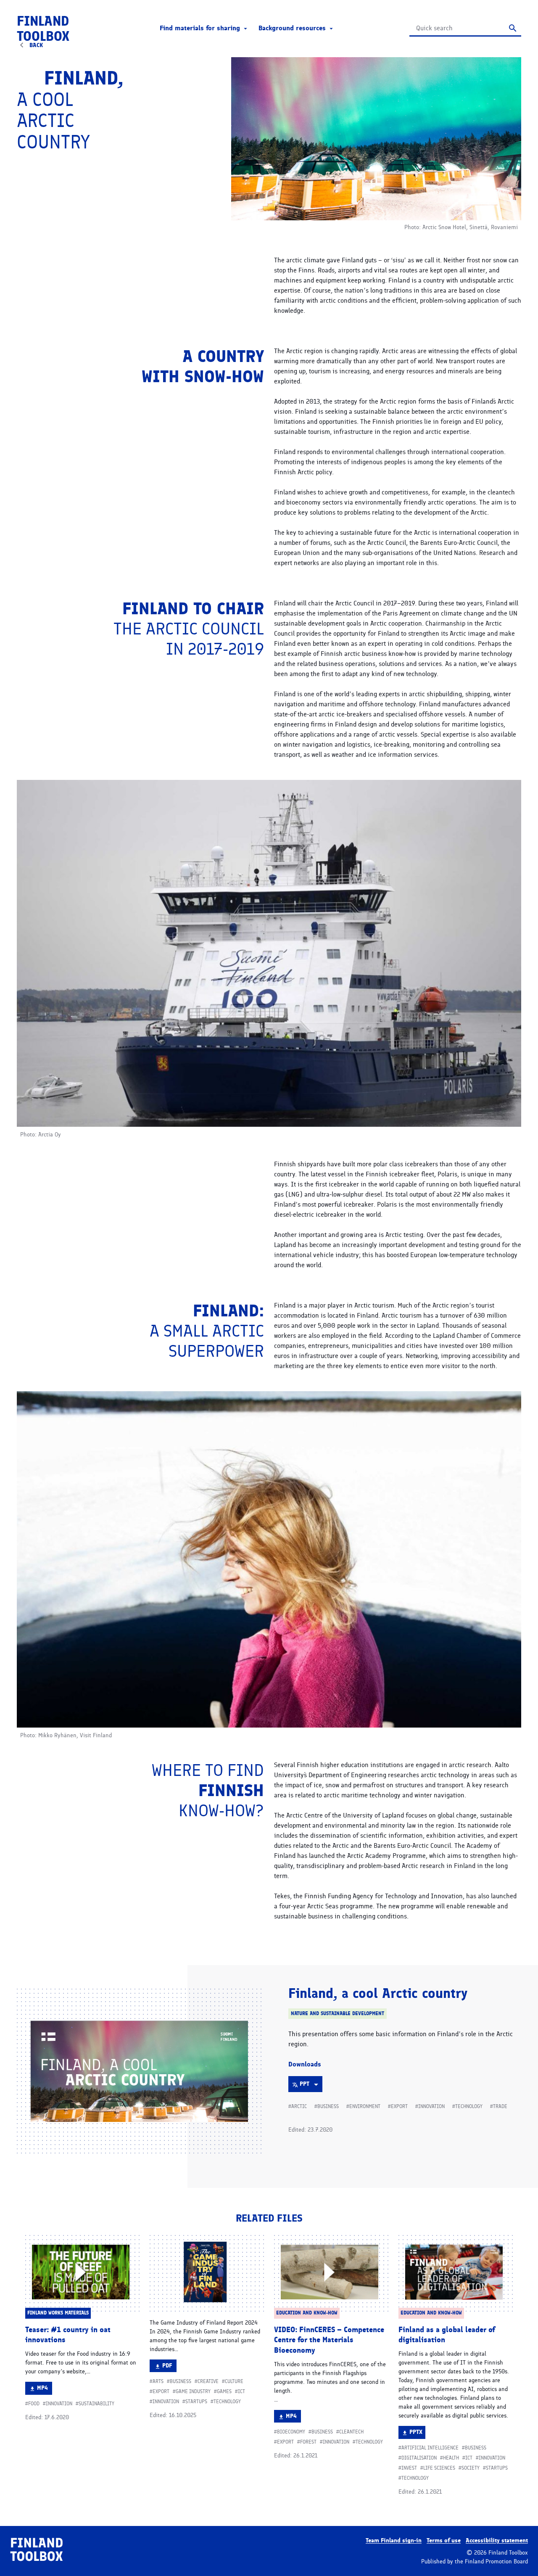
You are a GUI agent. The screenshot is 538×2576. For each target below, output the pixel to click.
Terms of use (444, 2540)
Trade (500, 2106)
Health (451, 2458)
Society (471, 2468)
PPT (311, 2086)
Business (328, 2106)
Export (399, 2106)
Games (224, 2391)
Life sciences (439, 2468)
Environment (365, 2106)
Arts (158, 2381)
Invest (409, 2468)
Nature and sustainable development (338, 2013)
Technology (469, 2106)
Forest (308, 2442)
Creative (208, 2381)
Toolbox (43, 29)
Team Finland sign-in (394, 2540)
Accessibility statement (497, 2540)
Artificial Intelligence (430, 2448)
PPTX (417, 2433)
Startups (196, 2402)
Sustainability (96, 2404)
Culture (234, 2381)
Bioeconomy (291, 2432)
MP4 (44, 2389)
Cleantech (351, 2432)
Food (34, 2404)
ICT (241, 2391)
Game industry (193, 2391)
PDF (169, 2367)
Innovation (431, 2106)
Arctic (299, 2106)
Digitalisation (419, 2458)
